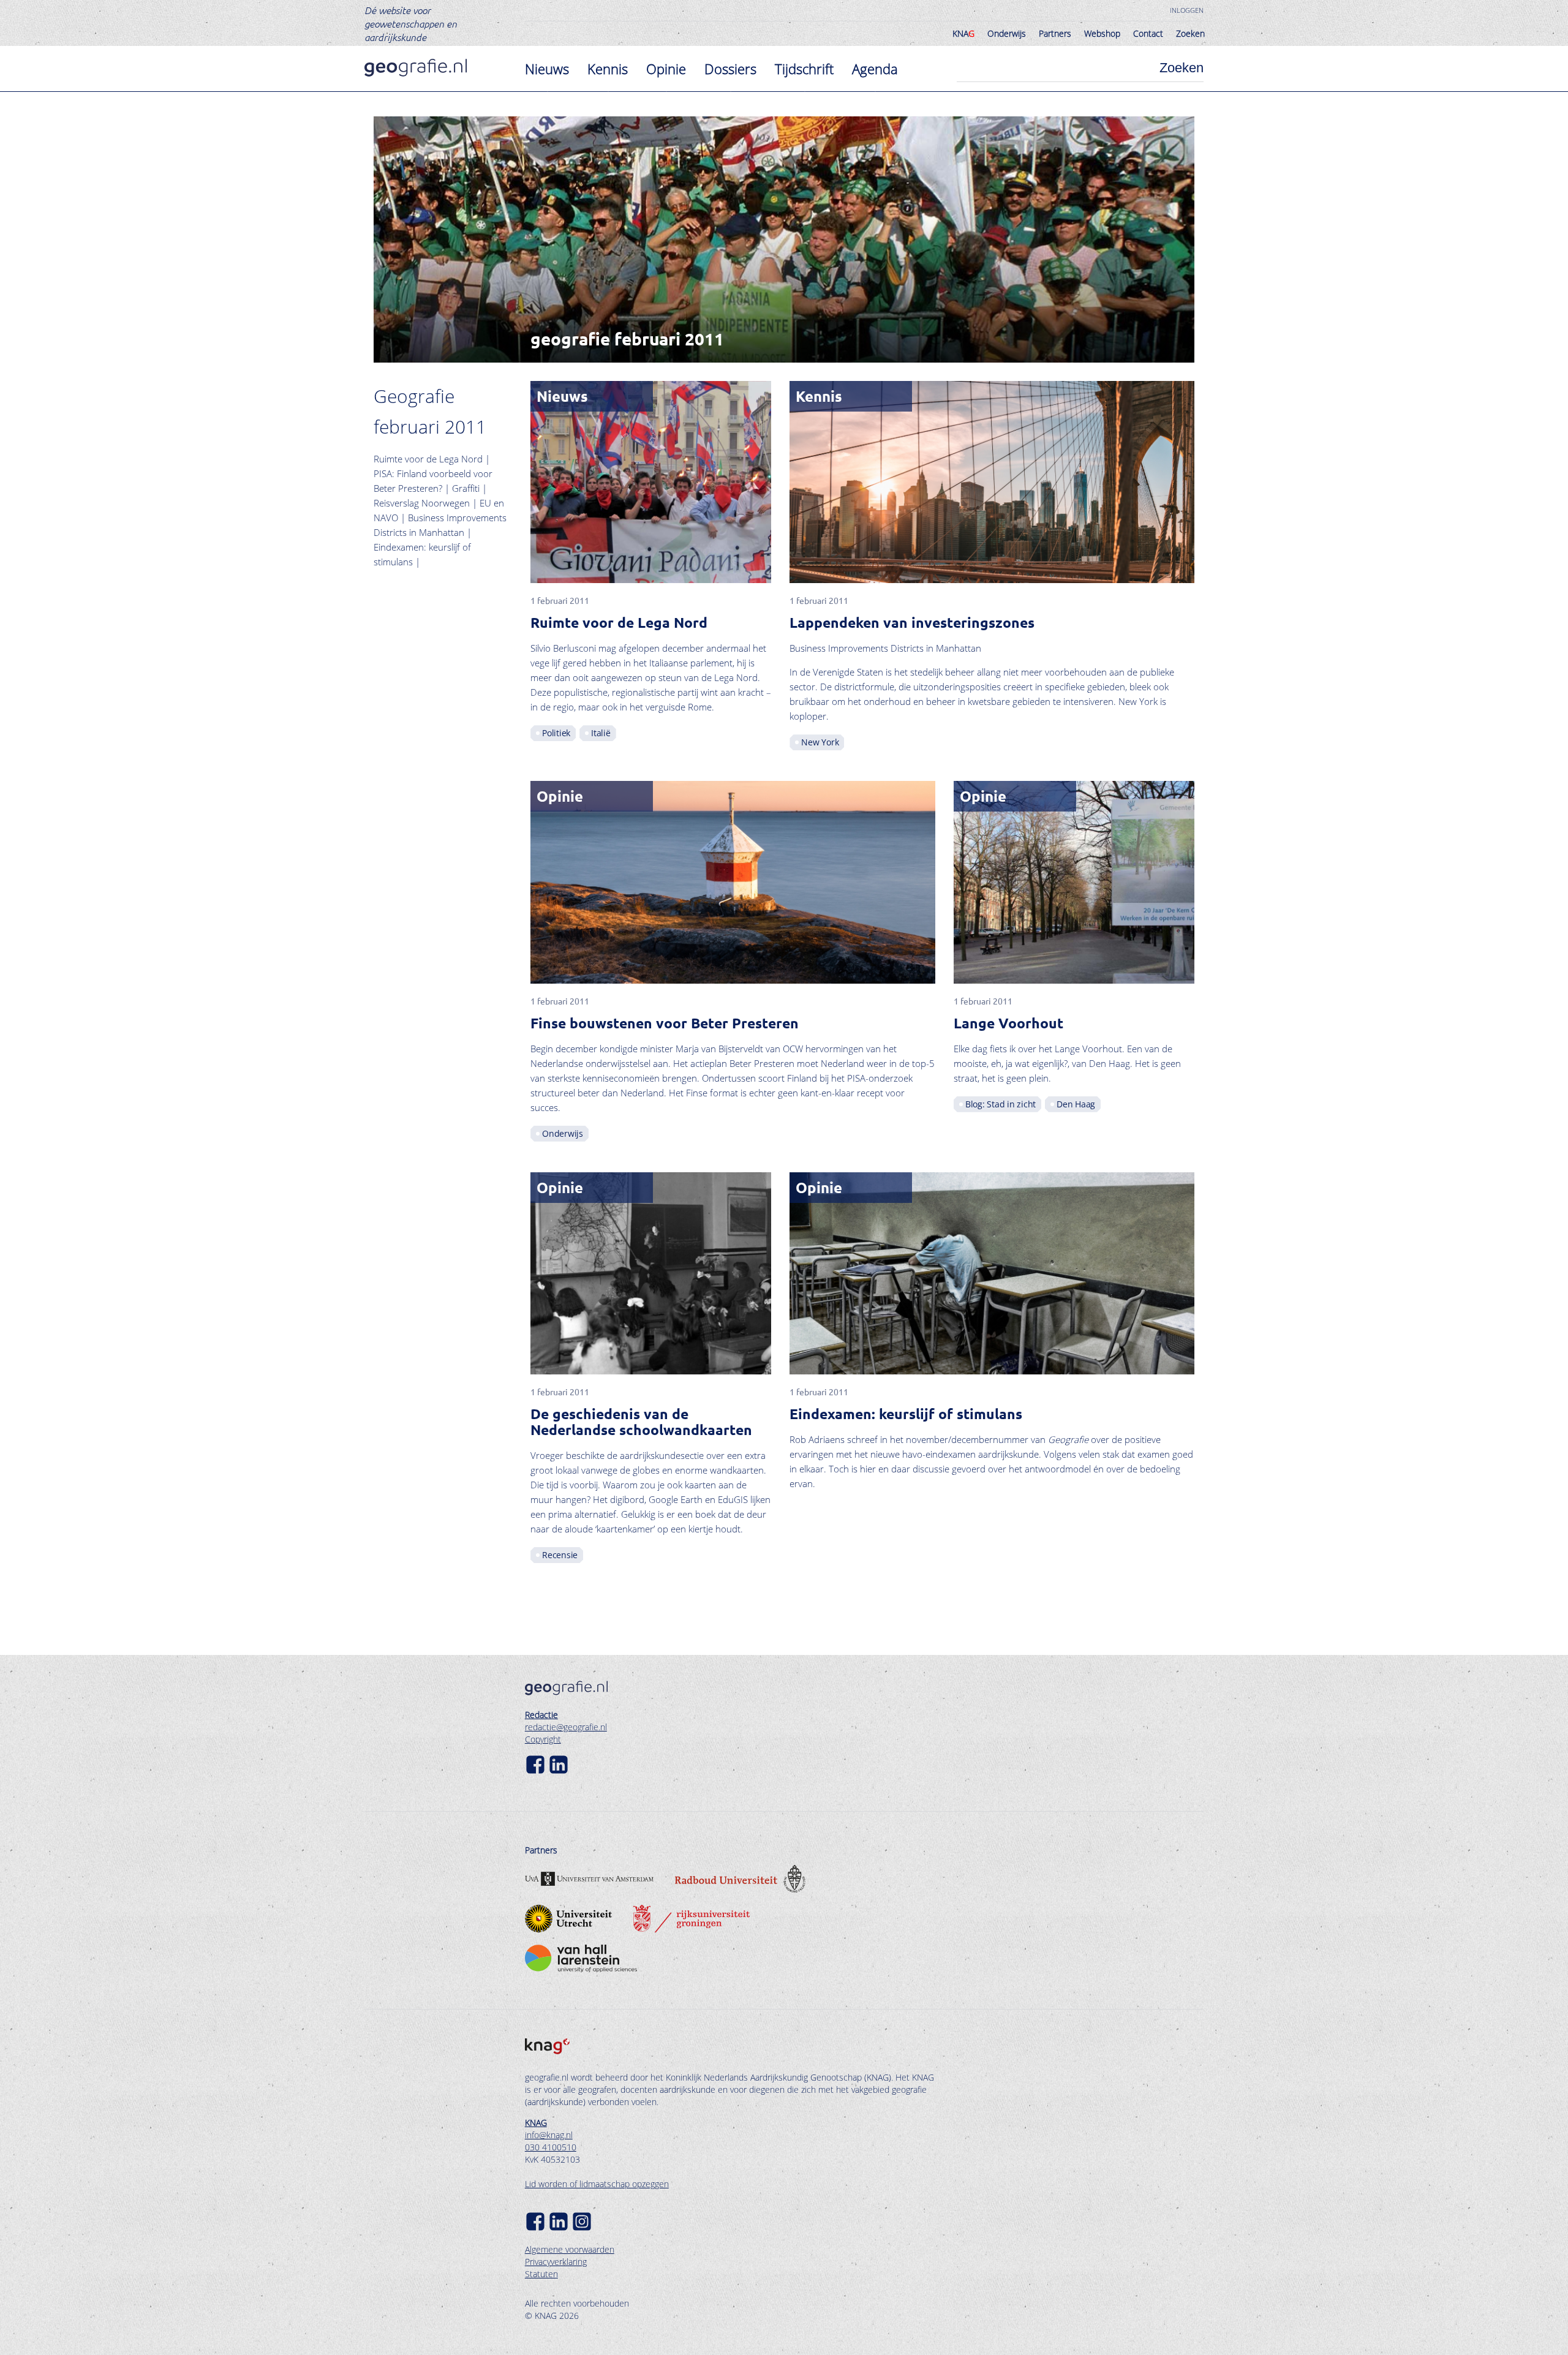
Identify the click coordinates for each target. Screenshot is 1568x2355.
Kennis (608, 69)
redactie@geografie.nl (566, 1727)
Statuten (541, 2274)
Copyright (543, 1739)
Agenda (875, 69)
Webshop (1102, 33)
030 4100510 (551, 2147)
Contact (1148, 33)
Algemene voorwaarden (570, 2249)
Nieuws (547, 69)
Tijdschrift (804, 69)
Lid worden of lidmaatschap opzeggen (597, 2184)
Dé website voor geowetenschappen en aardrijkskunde (411, 23)
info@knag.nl (549, 2135)
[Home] (416, 68)
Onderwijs (1007, 33)
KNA (963, 33)
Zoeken (1190, 33)
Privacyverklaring (556, 2262)
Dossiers (730, 69)
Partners (1055, 33)
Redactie (541, 1715)
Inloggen (1187, 10)
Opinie (666, 69)
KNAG (536, 2123)
